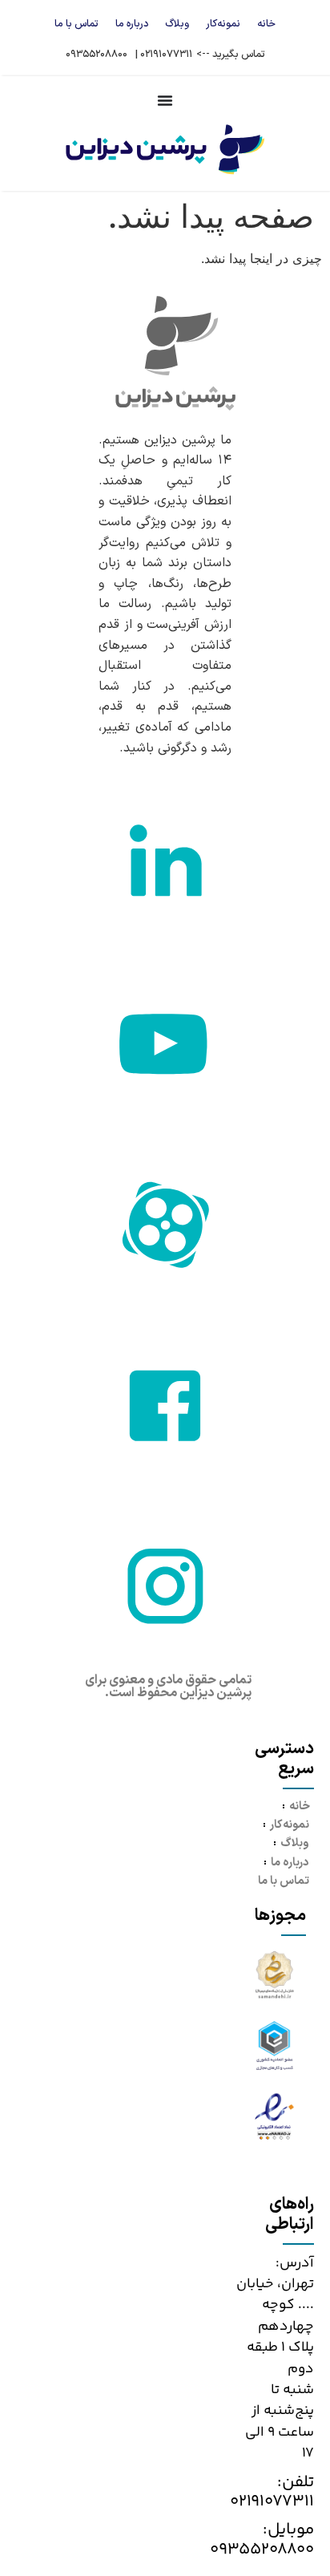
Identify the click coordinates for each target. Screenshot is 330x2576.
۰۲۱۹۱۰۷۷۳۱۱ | (164, 54)
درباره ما (132, 24)
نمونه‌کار (223, 24)
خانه (266, 24)
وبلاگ (177, 24)
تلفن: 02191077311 (272, 2492)
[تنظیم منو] (165, 100)
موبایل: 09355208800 (262, 2540)
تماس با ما (76, 24)
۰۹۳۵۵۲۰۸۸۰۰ (97, 54)
